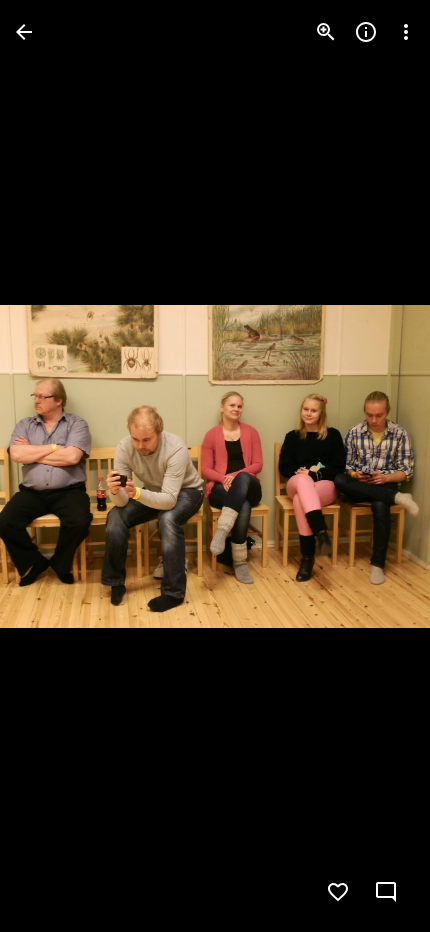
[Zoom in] (326, 32)
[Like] (338, 892)
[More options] (406, 32)
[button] (56, 466)
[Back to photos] (24, 32)
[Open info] (366, 32)
